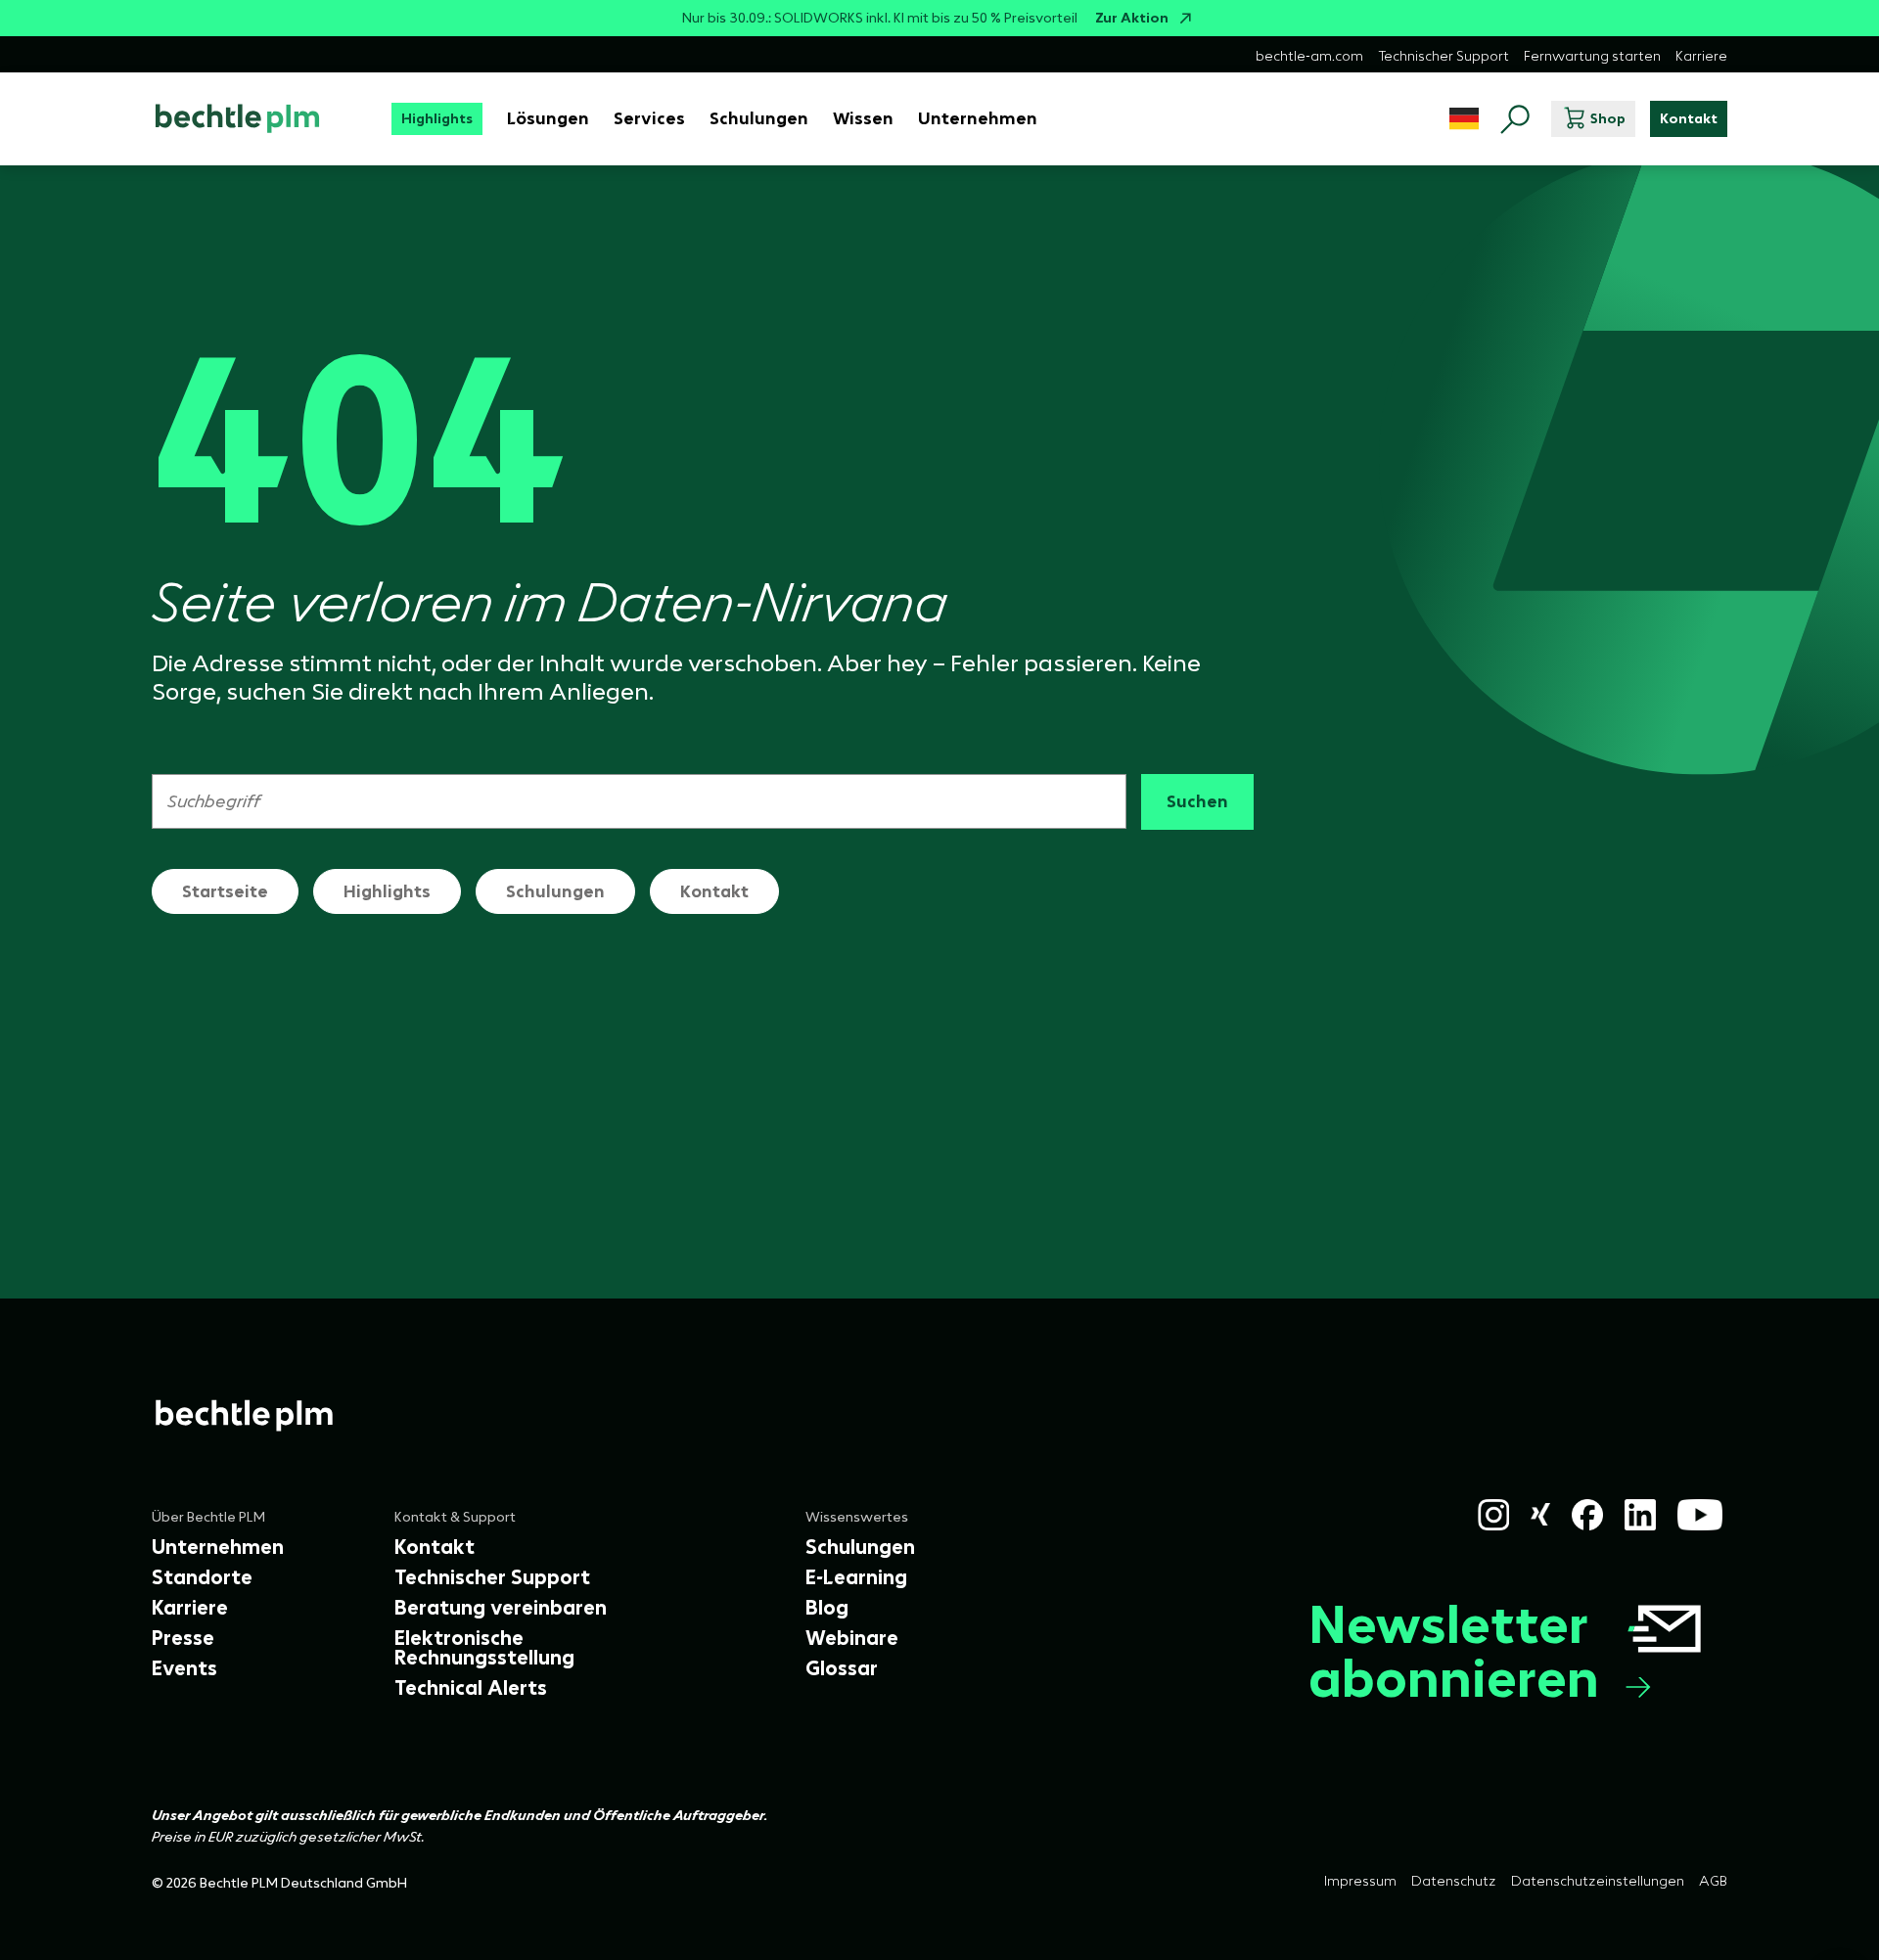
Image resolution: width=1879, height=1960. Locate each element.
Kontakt (714, 891)
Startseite (225, 891)
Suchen (1197, 801)
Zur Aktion (1132, 18)
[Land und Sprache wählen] (1464, 119)
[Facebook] (1587, 1515)
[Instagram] (1493, 1515)
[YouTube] (1700, 1515)
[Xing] (1541, 1514)
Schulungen (555, 891)
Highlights (387, 891)
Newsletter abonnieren (1454, 1651)
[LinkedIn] (1640, 1515)
